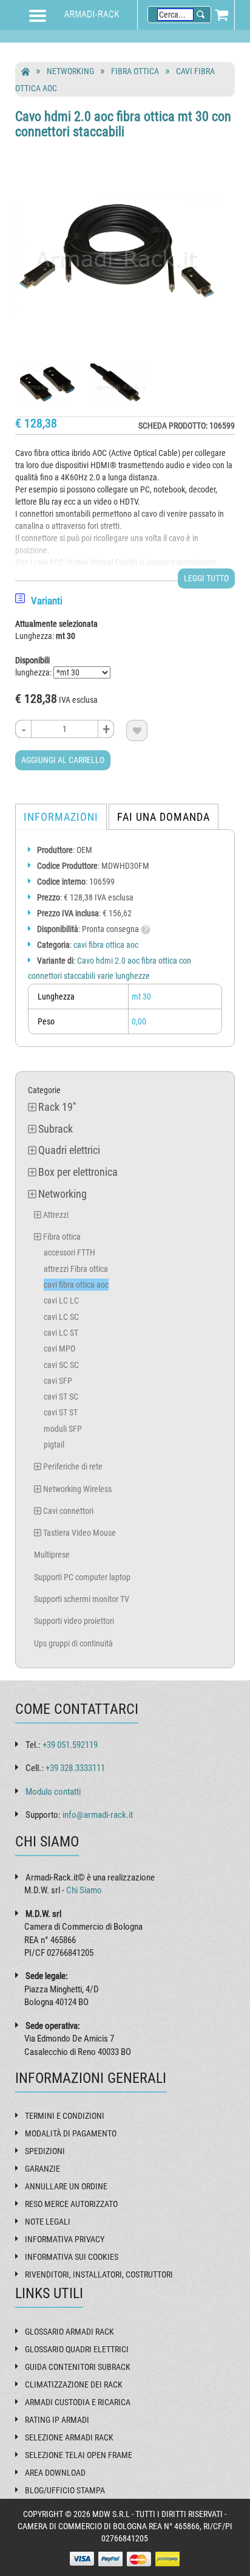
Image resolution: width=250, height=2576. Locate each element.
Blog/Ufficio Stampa (65, 2490)
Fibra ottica (135, 71)
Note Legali (48, 2222)
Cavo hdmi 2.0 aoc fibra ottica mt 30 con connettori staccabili (123, 124)
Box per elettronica (78, 1172)
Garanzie (42, 2169)
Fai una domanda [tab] (164, 817)
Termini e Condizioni (65, 2116)
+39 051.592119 (70, 1745)
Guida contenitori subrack (78, 2367)
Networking (70, 71)
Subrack (56, 1129)
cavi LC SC (61, 1317)
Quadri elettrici (69, 1150)
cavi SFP (58, 1381)
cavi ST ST (61, 1412)
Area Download (55, 2473)
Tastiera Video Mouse (79, 1533)
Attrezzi (56, 1215)
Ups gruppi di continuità (73, 1643)
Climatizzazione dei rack (74, 2384)
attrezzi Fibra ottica (76, 1269)
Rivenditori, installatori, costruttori (99, 2274)
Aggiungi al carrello (63, 760)
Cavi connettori (68, 1511)
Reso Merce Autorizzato (71, 2204)
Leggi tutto (206, 578)
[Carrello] (221, 15)
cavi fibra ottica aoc (106, 945)
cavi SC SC (61, 1365)
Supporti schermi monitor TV (82, 1599)
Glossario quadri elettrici (77, 2349)
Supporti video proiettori (74, 1621)
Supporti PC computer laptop (82, 1577)
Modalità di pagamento (71, 2133)
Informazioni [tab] (61, 817)
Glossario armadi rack (69, 2332)
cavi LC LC (61, 1300)
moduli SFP (63, 1429)
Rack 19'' (57, 1107)
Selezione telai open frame (79, 2455)
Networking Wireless (77, 1489)
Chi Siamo (84, 1890)
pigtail (54, 1445)
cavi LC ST (61, 1333)
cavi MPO (59, 1348)
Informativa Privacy (65, 2239)
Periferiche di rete (73, 1466)
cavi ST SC (61, 1397)
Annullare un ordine (66, 2186)
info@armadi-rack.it (98, 1815)
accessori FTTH (69, 1252)
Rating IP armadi (57, 2420)
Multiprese (52, 1555)
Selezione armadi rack (69, 2437)
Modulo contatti (53, 1792)
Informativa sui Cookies (72, 2257)
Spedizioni (45, 2151)
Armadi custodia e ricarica (78, 2402)
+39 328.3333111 (75, 1768)
